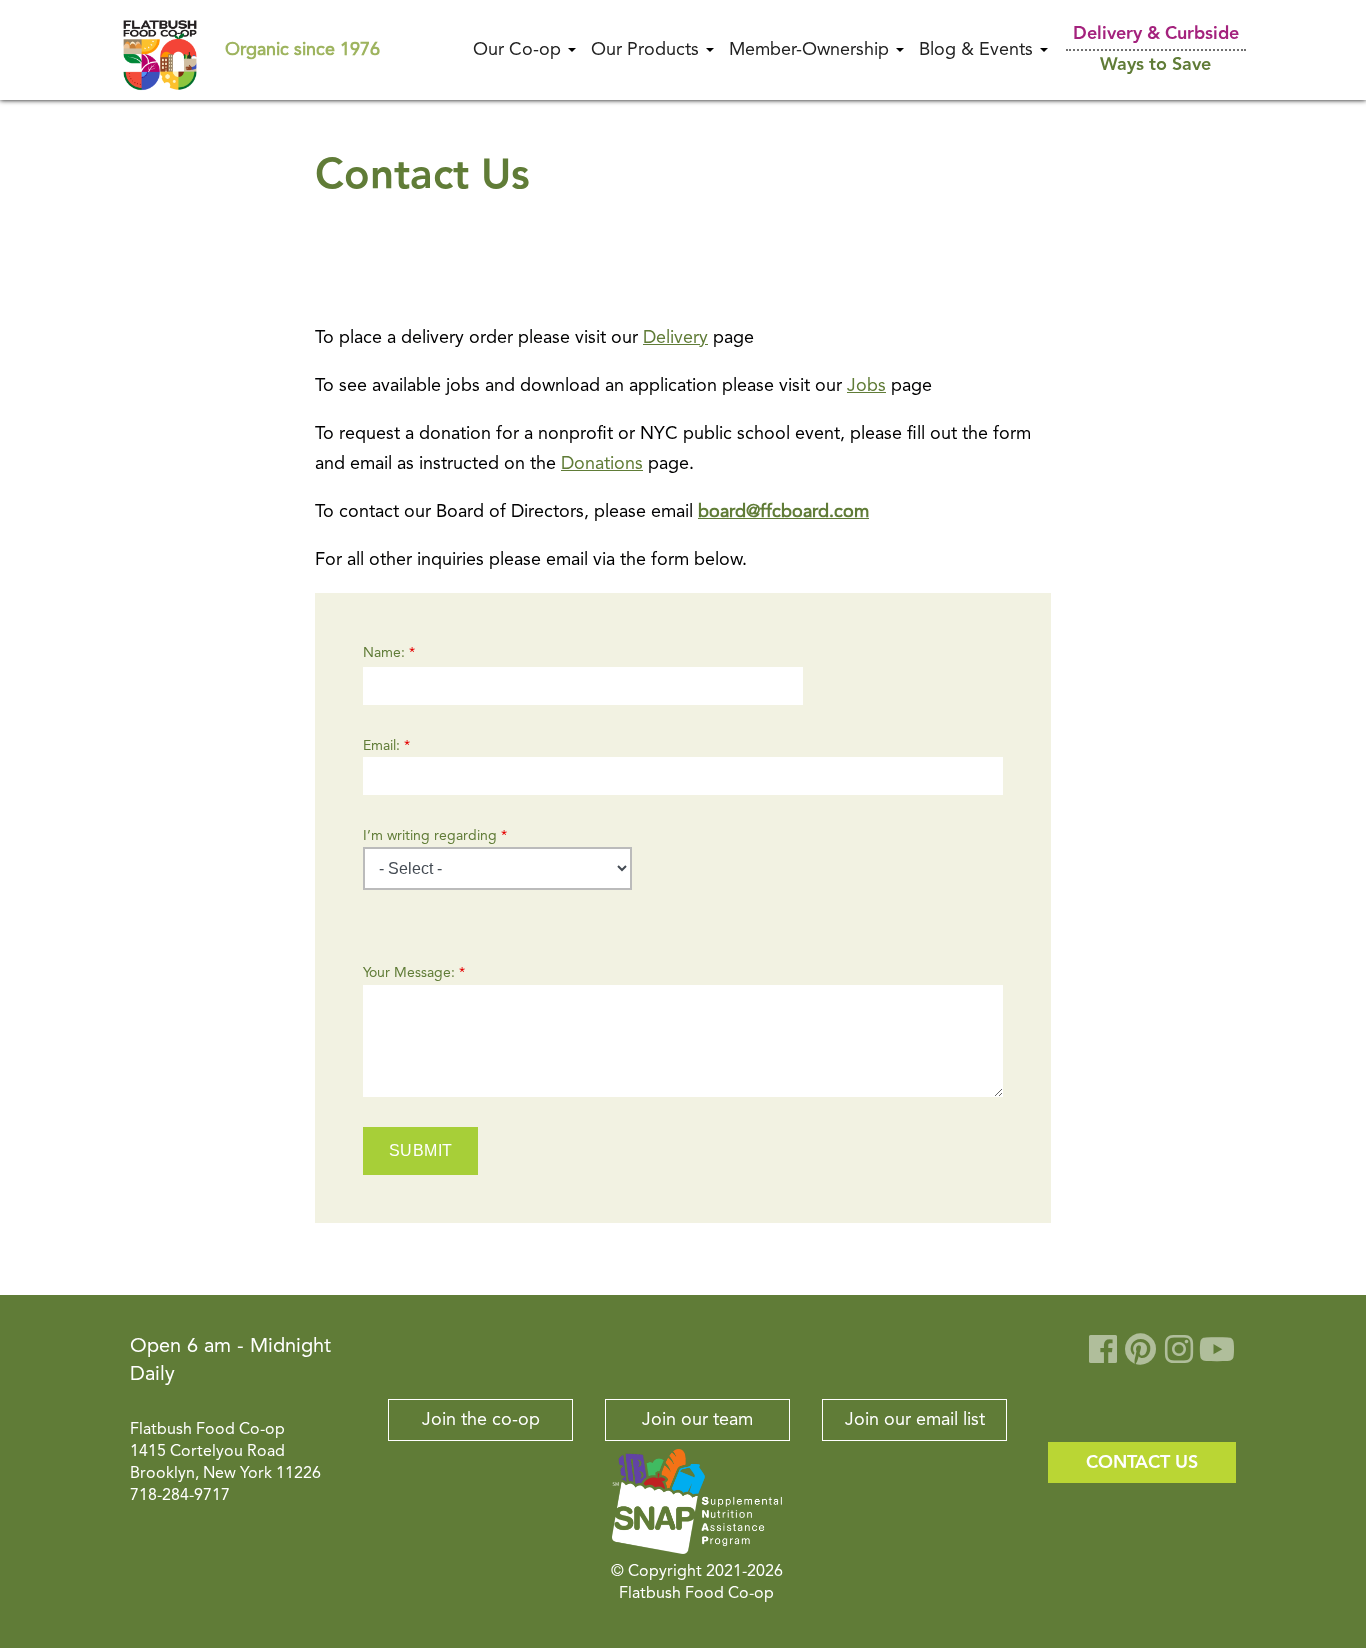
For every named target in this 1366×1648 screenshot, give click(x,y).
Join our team (697, 1420)
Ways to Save (1155, 65)
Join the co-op (481, 1420)
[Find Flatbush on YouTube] (1217, 1357)
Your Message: (414, 973)
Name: (389, 653)
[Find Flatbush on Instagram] (1179, 1357)
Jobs (866, 386)
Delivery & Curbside (1156, 34)
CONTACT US (1142, 1462)
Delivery (675, 338)
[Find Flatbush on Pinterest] (1141, 1357)
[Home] (160, 49)
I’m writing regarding (435, 836)
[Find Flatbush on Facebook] (1103, 1357)
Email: (386, 746)
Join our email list (915, 1420)
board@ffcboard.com (783, 512)
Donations (602, 464)
